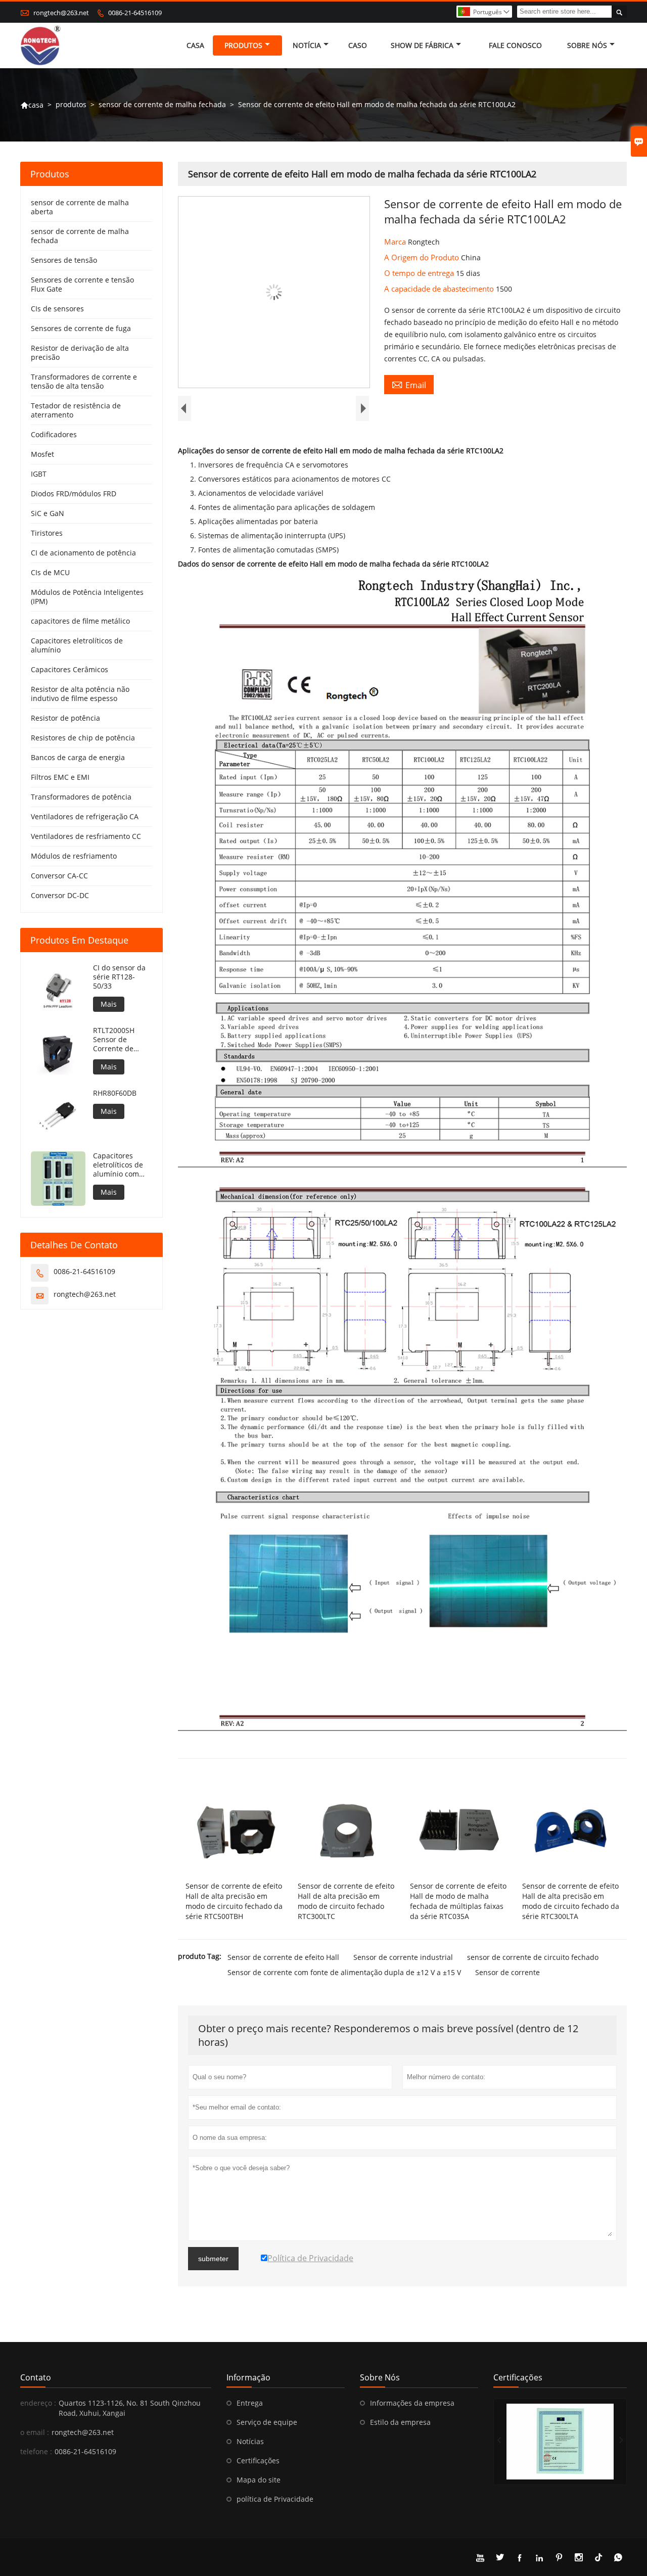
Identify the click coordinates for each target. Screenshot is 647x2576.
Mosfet (42, 454)
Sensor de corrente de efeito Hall (283, 1957)
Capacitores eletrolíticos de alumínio (77, 645)
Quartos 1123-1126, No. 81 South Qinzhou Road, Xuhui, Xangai (130, 2408)
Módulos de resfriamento (74, 856)
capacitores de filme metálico (80, 621)
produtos (243, 45)
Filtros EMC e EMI (60, 777)
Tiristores (47, 533)
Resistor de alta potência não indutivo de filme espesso (80, 694)
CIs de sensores (57, 309)
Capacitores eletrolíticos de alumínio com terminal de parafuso (118, 1165)
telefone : (36, 2451)
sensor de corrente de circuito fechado (533, 1957)
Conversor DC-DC (60, 895)
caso (358, 45)
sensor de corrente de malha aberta (80, 207)
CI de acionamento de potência (83, 553)
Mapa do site (259, 2480)
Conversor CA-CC (59, 876)
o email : (35, 2432)
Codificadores (54, 434)
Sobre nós (587, 45)
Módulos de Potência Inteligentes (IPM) (87, 597)
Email (409, 385)
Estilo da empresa (400, 2422)
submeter (213, 2259)
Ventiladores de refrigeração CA (85, 816)
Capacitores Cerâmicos (70, 669)
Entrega (250, 2403)
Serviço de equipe (267, 2422)
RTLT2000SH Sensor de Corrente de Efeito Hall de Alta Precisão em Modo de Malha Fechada (121, 1040)
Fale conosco (515, 45)
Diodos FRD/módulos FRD (74, 494)
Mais (109, 1004)
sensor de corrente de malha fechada (162, 104)
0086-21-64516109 (135, 13)
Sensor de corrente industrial (403, 1957)
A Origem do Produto (423, 257)
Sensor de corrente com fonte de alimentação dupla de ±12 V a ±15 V (344, 1972)
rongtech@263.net (61, 13)
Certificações (258, 2461)
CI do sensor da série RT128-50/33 (119, 977)
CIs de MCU (50, 572)
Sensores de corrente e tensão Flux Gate (82, 284)
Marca (396, 242)
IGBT (39, 474)
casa (195, 45)
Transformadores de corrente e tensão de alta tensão (84, 381)
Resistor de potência (65, 718)
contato (36, 2377)
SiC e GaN (48, 513)
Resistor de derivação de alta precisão (80, 353)
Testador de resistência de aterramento (76, 410)
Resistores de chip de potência (83, 738)
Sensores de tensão (64, 260)
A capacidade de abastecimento (440, 289)
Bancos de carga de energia (78, 757)
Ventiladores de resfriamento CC (86, 836)
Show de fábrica (422, 45)
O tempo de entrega (420, 273)
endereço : (38, 2403)
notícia (307, 45)
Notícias (250, 2441)
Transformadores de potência (81, 797)
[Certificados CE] (560, 2442)
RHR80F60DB (115, 1093)
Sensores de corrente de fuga (81, 328)
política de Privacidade (275, 2499)
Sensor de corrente (507, 1972)
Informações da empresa (412, 2403)
